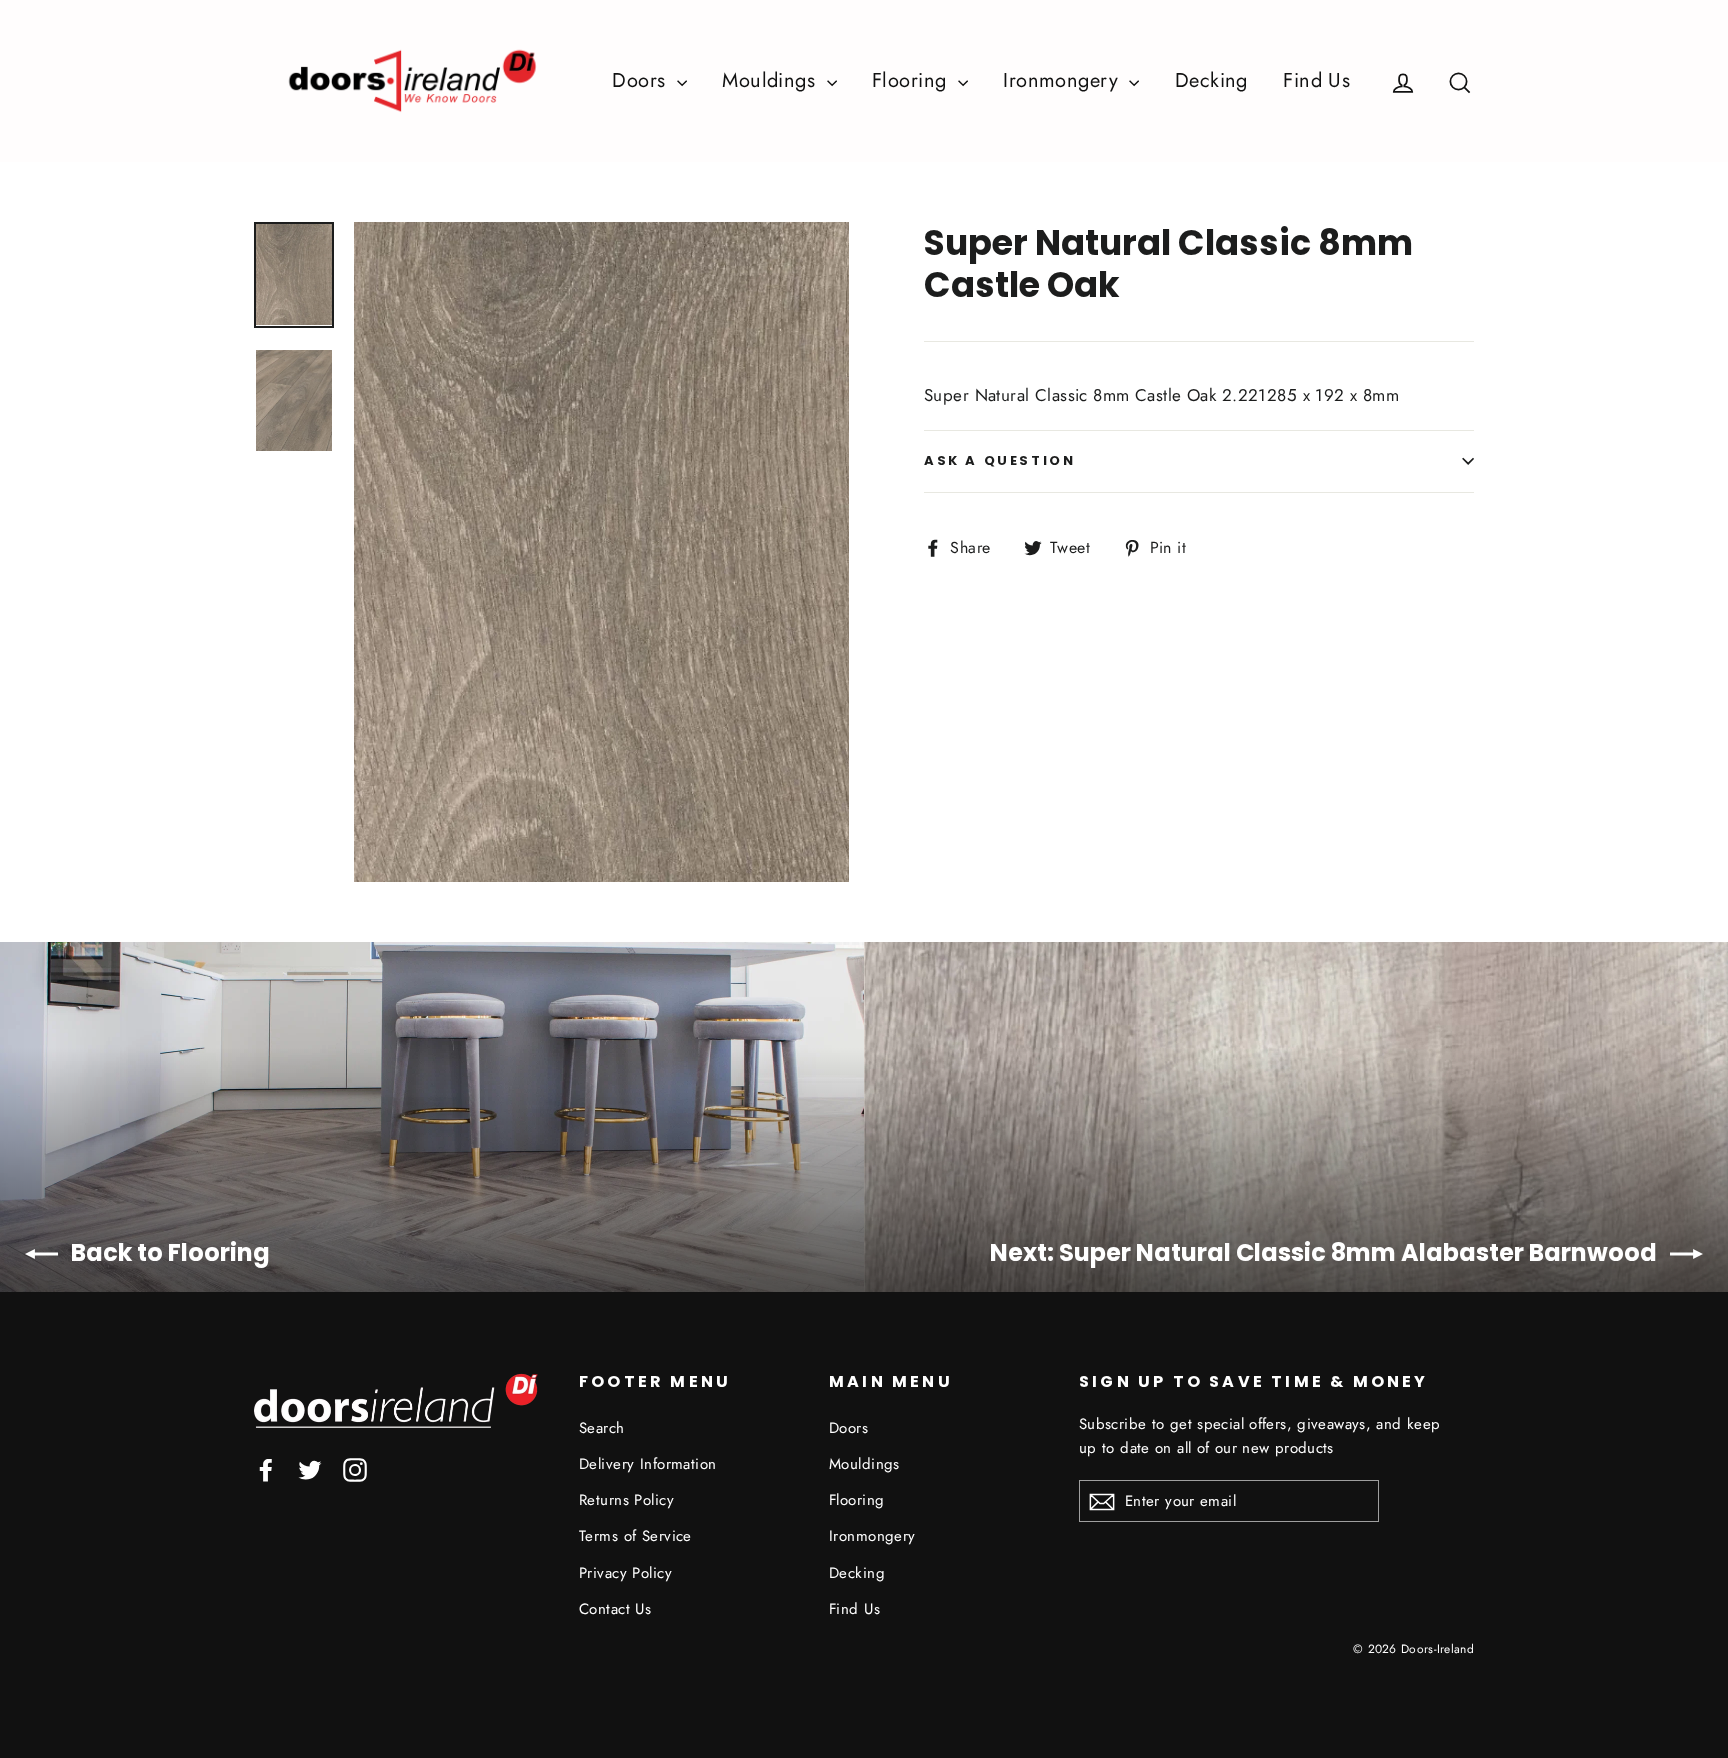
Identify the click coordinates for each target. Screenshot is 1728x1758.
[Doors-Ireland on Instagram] (355, 1468)
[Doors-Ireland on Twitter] (310, 1468)
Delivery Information (648, 1464)
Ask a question (999, 460)
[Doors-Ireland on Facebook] (266, 1468)
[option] (601, 552)
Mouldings (771, 80)
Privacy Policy (625, 1573)
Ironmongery (1063, 80)
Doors (642, 80)
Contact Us (615, 1609)
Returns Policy (626, 1500)
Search (602, 1428)
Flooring (912, 80)
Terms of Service (635, 1536)
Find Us (1316, 80)
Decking (1211, 80)
